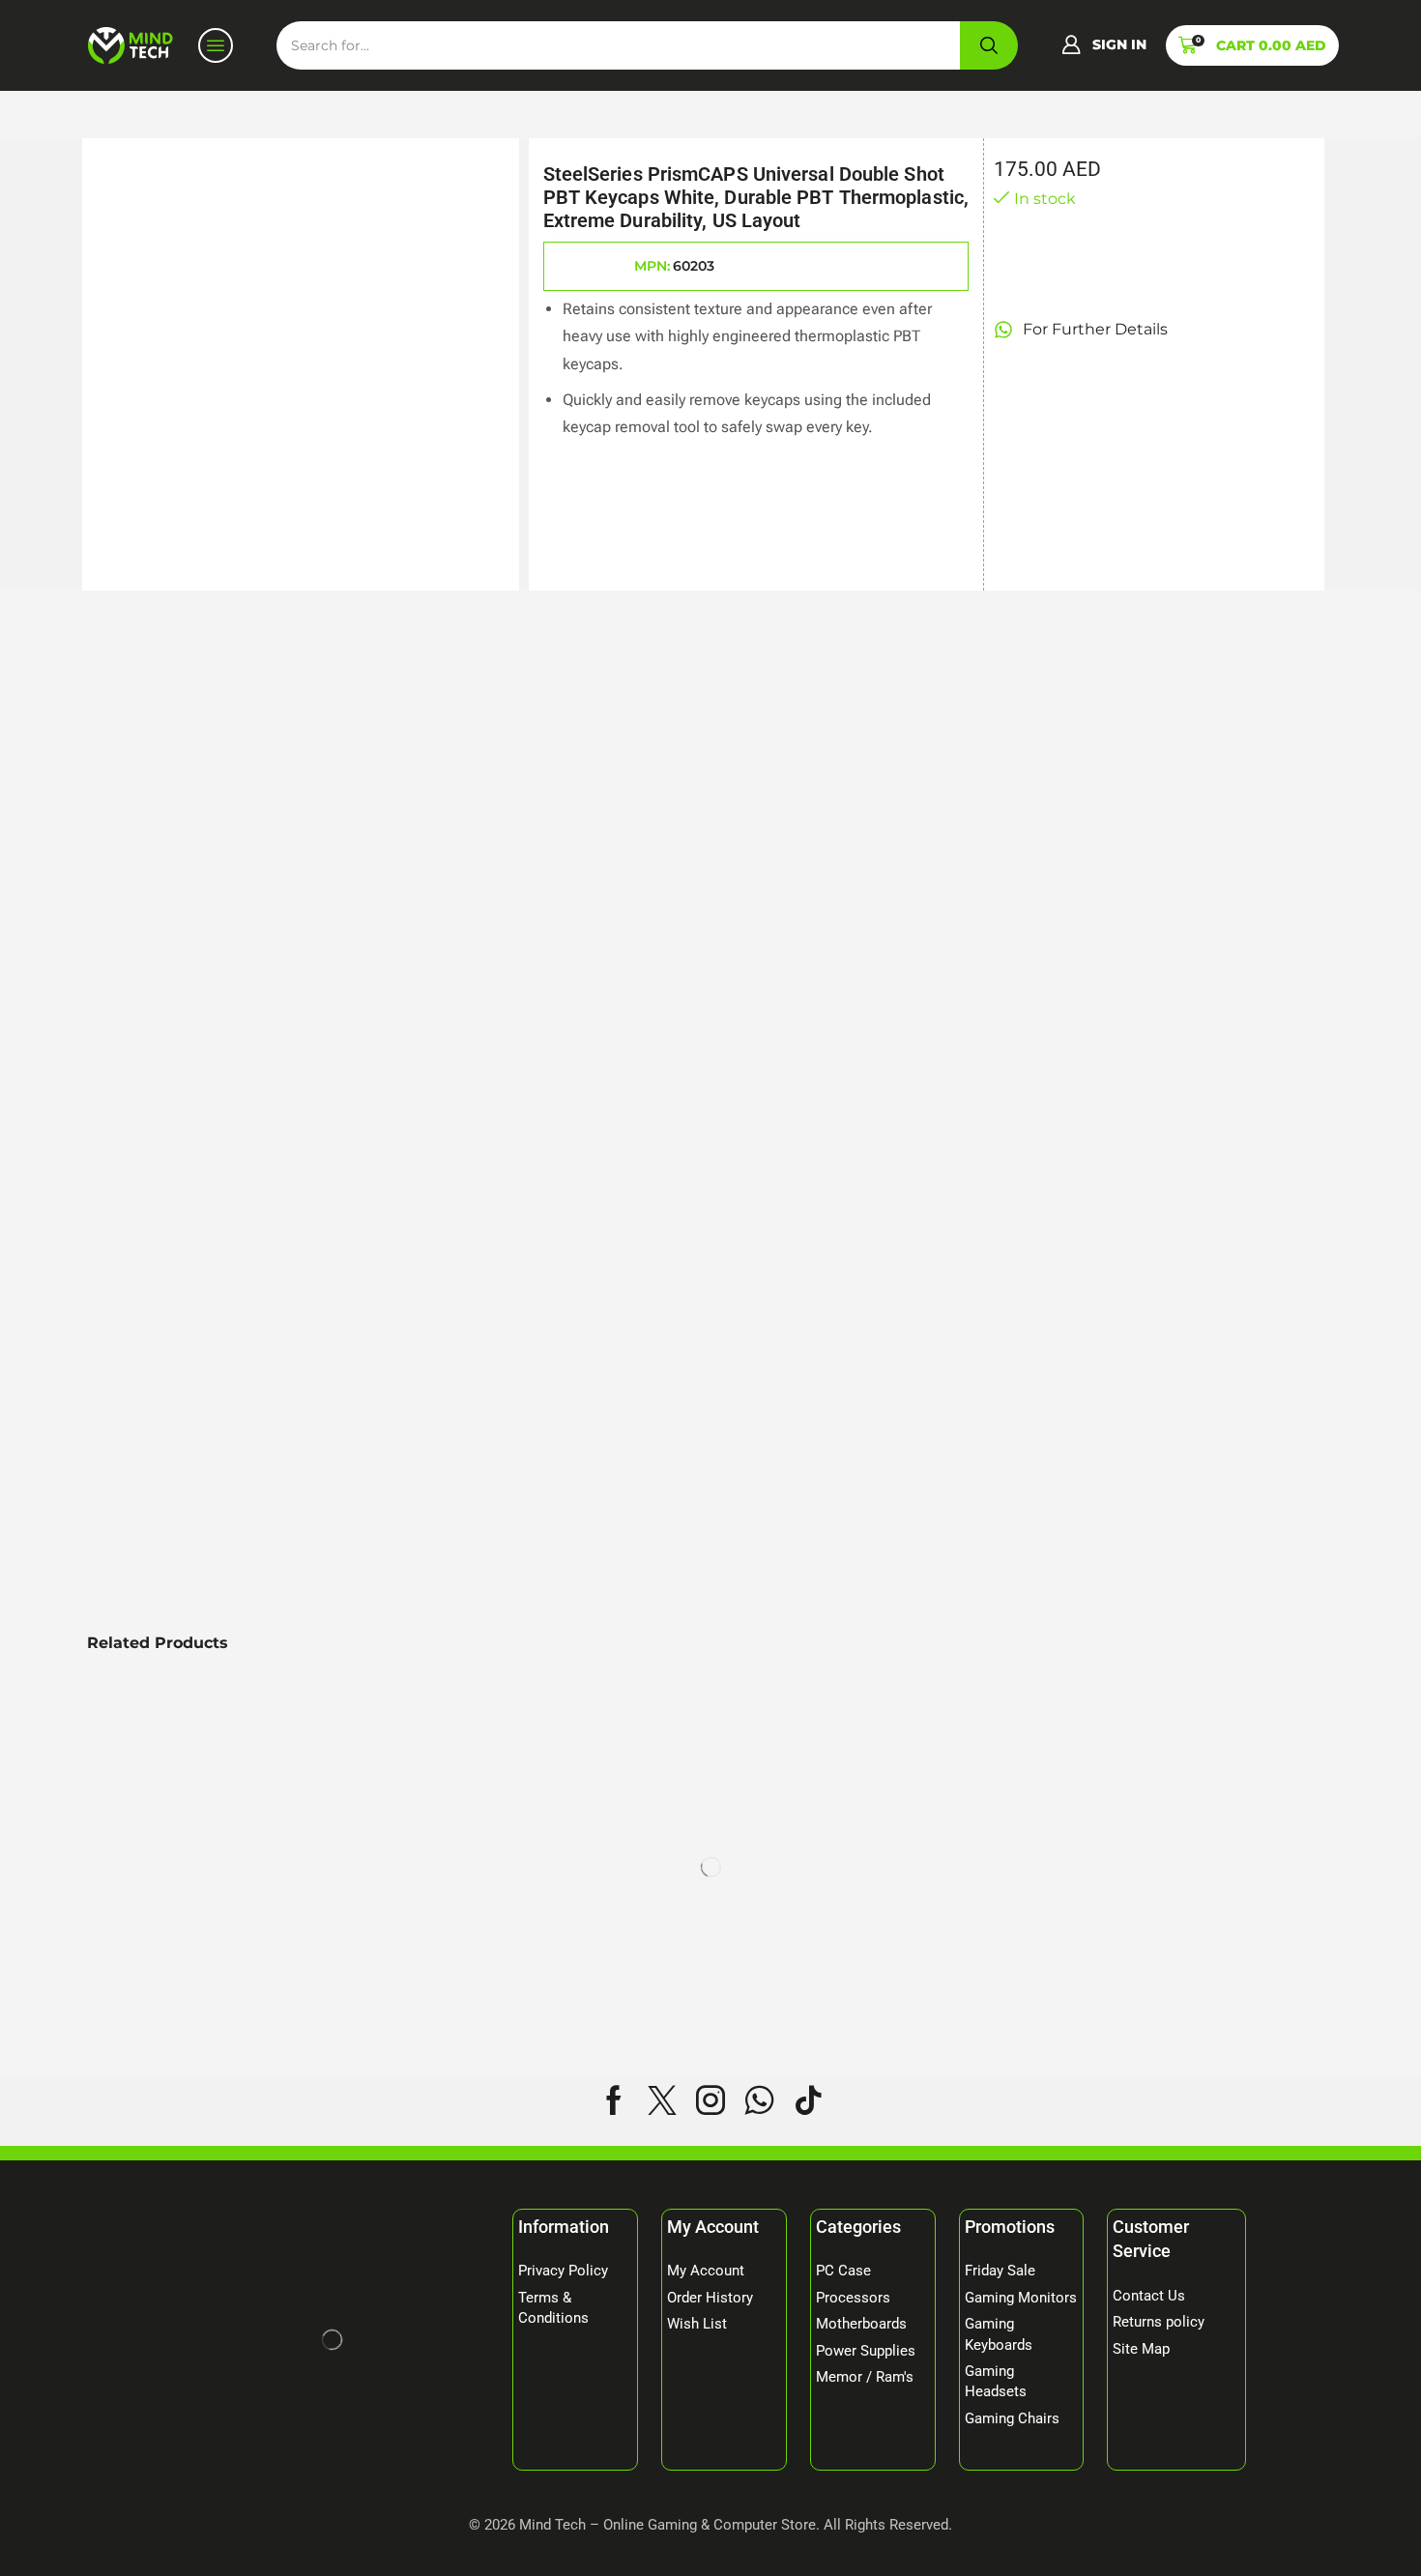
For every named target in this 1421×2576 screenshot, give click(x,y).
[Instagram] (710, 2100)
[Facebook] (614, 2100)
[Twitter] (662, 2100)
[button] (1104, 45)
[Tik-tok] (808, 2100)
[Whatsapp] (759, 2100)
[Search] (989, 45)
